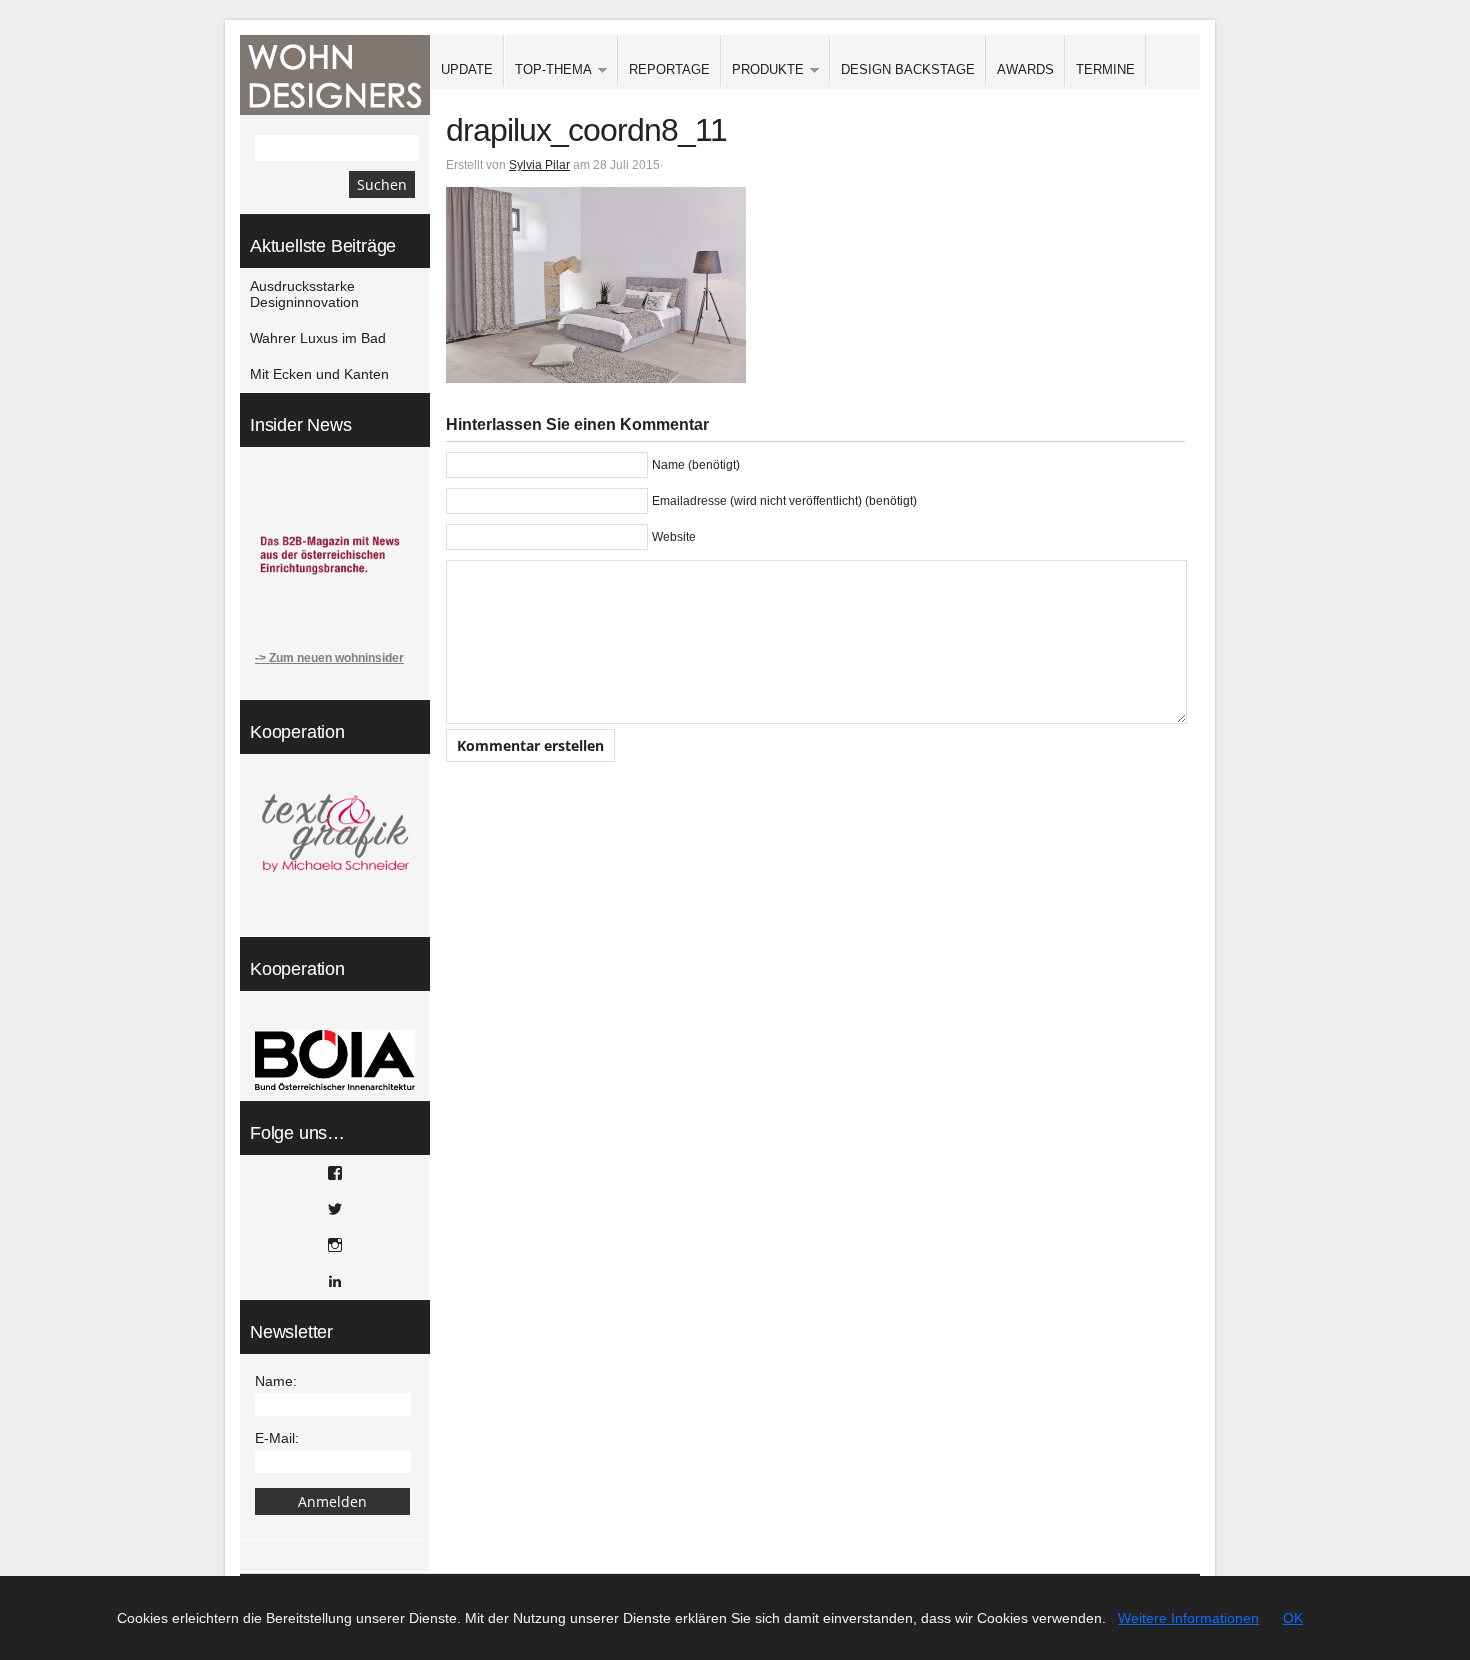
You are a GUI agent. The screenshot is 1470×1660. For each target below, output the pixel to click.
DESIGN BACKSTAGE (908, 69)
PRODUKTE (762, 70)
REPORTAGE (669, 69)
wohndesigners (335, 75)
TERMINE (1105, 69)
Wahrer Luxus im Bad (318, 338)
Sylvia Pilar (539, 165)
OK (1293, 1618)
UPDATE (467, 69)
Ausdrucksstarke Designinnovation (304, 294)
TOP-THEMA (548, 70)
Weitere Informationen (1188, 1618)
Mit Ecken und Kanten (319, 374)
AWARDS (1025, 69)
